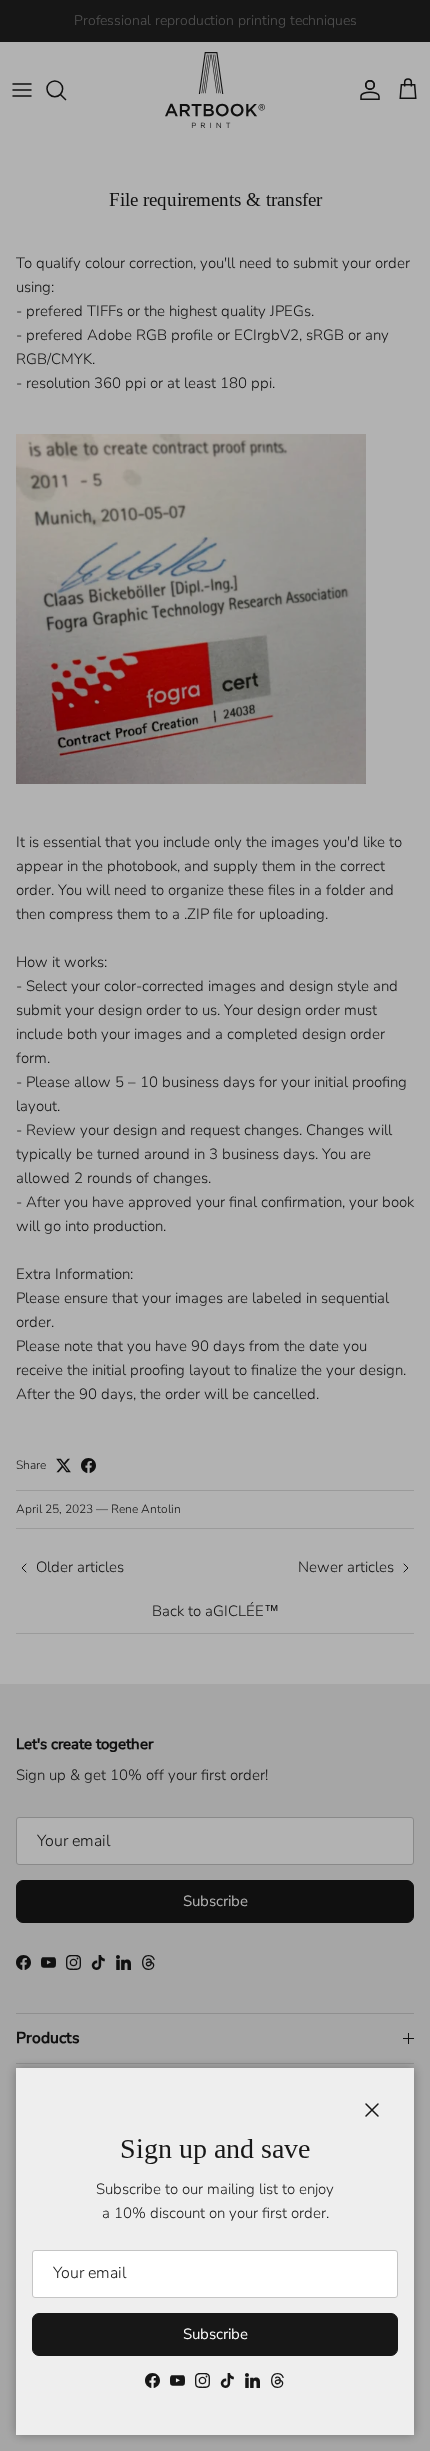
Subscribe (215, 2334)
